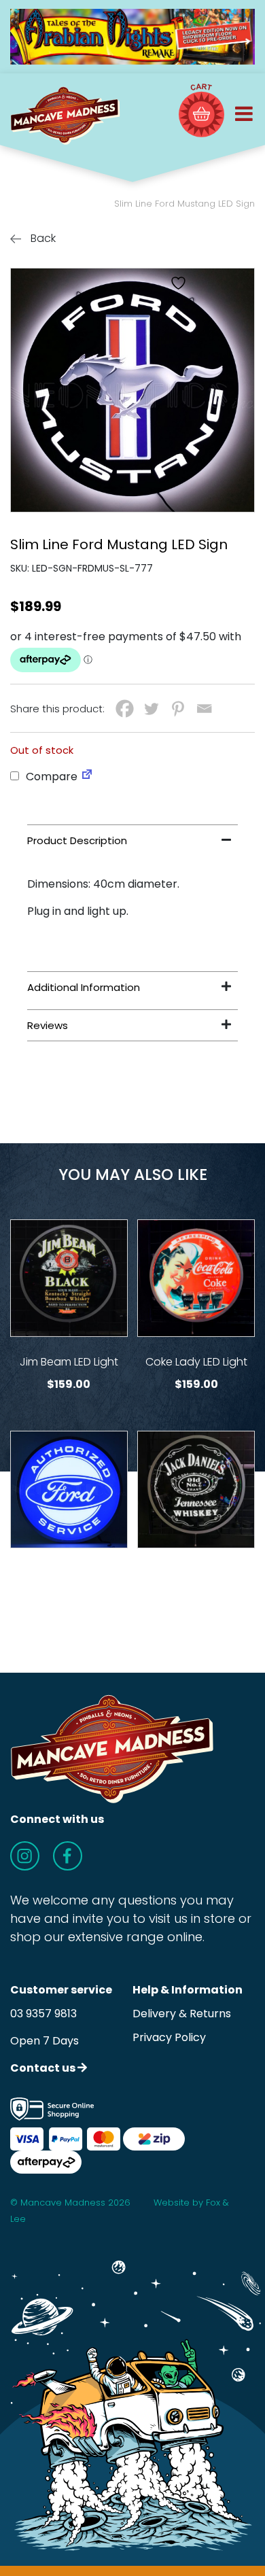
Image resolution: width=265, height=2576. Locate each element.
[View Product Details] (69, 1278)
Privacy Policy (169, 2037)
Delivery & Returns (182, 2014)
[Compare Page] (87, 777)
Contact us (44, 2068)
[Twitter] (151, 709)
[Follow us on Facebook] (68, 1856)
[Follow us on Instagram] (25, 1856)
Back (42, 238)
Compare (50, 777)
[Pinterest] (178, 709)
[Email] (204, 709)
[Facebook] (125, 709)
